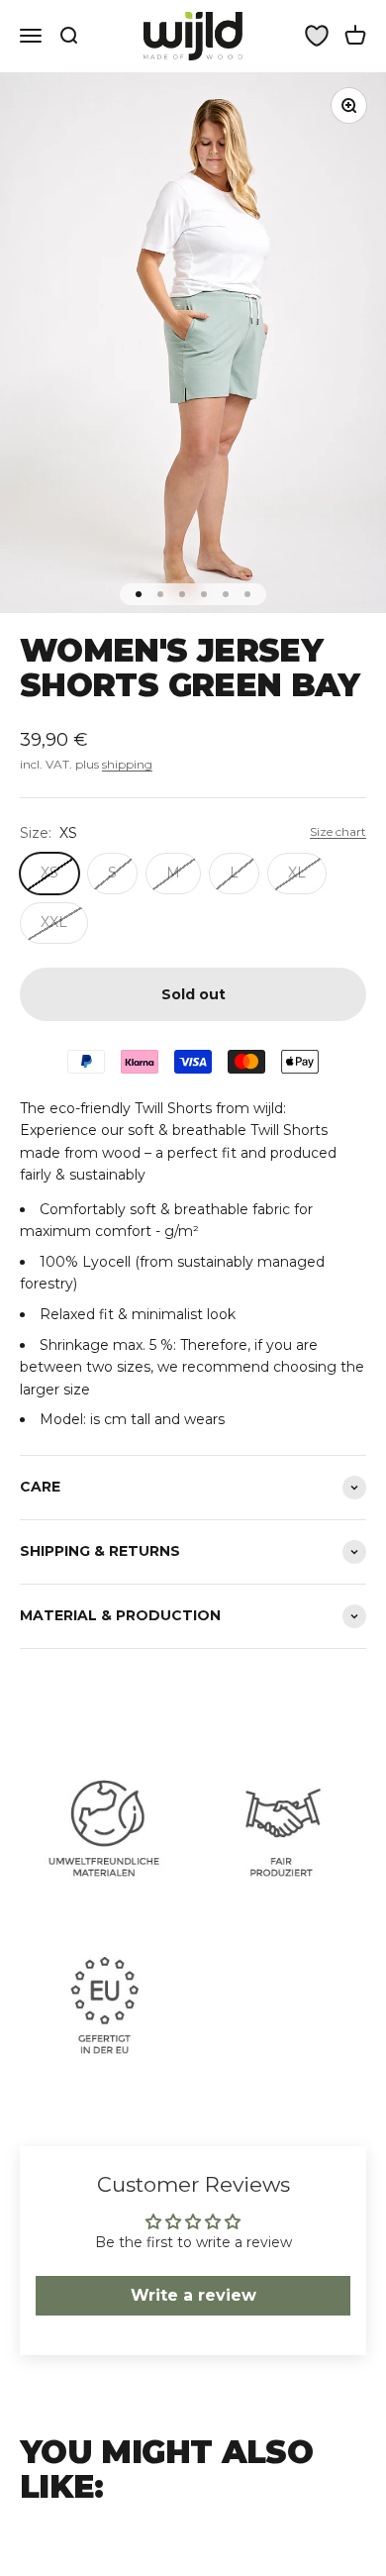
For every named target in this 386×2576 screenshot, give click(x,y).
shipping (127, 764)
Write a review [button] (193, 2295)
